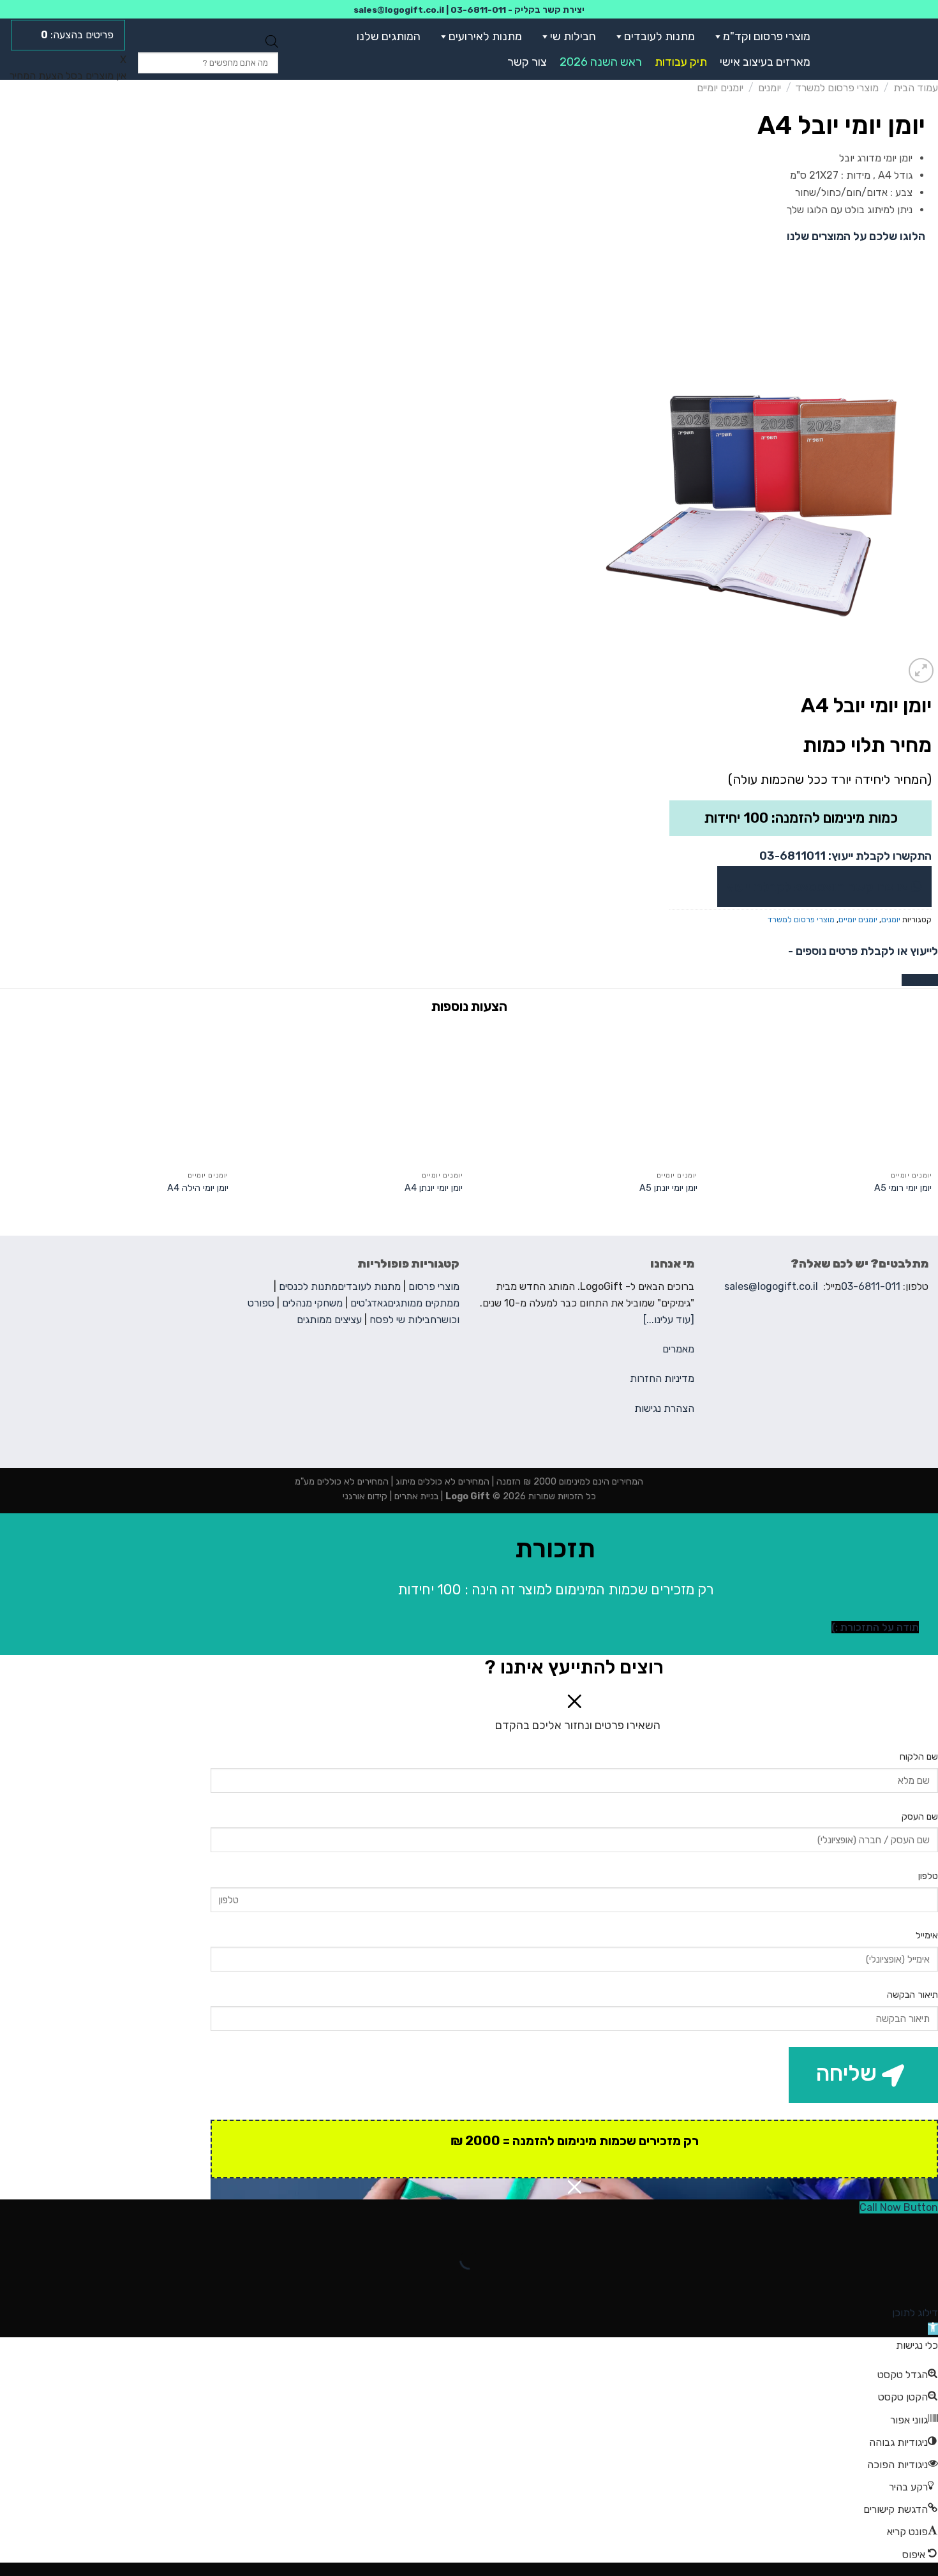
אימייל (927, 1936)
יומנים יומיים (720, 88)
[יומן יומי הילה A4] (117, 1094)
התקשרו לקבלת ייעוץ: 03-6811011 (845, 856)
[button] (715, 36)
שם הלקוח (919, 1757)
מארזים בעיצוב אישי (765, 62)
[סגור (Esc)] (926, 2228)
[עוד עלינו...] (669, 1320)
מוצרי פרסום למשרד (837, 88)
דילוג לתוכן (915, 2313)
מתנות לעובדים (659, 36)
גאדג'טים (369, 1303)
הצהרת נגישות (664, 1408)
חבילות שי (573, 36)
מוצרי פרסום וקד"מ (767, 36)
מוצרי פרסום (434, 1286)
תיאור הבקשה (912, 1995)
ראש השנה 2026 (601, 62)
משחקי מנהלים (312, 1303)
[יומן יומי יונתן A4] (352, 1094)
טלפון (928, 1876)
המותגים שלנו (389, 36)
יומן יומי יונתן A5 (668, 1188)
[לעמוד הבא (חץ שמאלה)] (888, 2282)
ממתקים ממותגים (423, 1303)
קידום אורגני (365, 1496)
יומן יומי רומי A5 (903, 1188)
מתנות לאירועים (485, 36)
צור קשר (527, 62)
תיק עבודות (681, 62)
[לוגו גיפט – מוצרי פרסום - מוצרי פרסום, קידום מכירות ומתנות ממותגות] (882, 49)
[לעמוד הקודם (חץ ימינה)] (926, 2282)
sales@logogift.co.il (399, 10)
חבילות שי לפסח (403, 1320)
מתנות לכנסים (308, 1286)
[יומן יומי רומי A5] (821, 1094)
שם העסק (920, 1817)
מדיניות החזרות (662, 1378)
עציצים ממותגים (329, 1320)
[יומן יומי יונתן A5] (586, 1094)
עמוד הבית (916, 88)
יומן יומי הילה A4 (198, 1188)
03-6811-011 (478, 10)
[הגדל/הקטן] (888, 2228)
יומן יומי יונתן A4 (434, 1188)
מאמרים (678, 1349)
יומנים (770, 88)
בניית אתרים (415, 1496)
